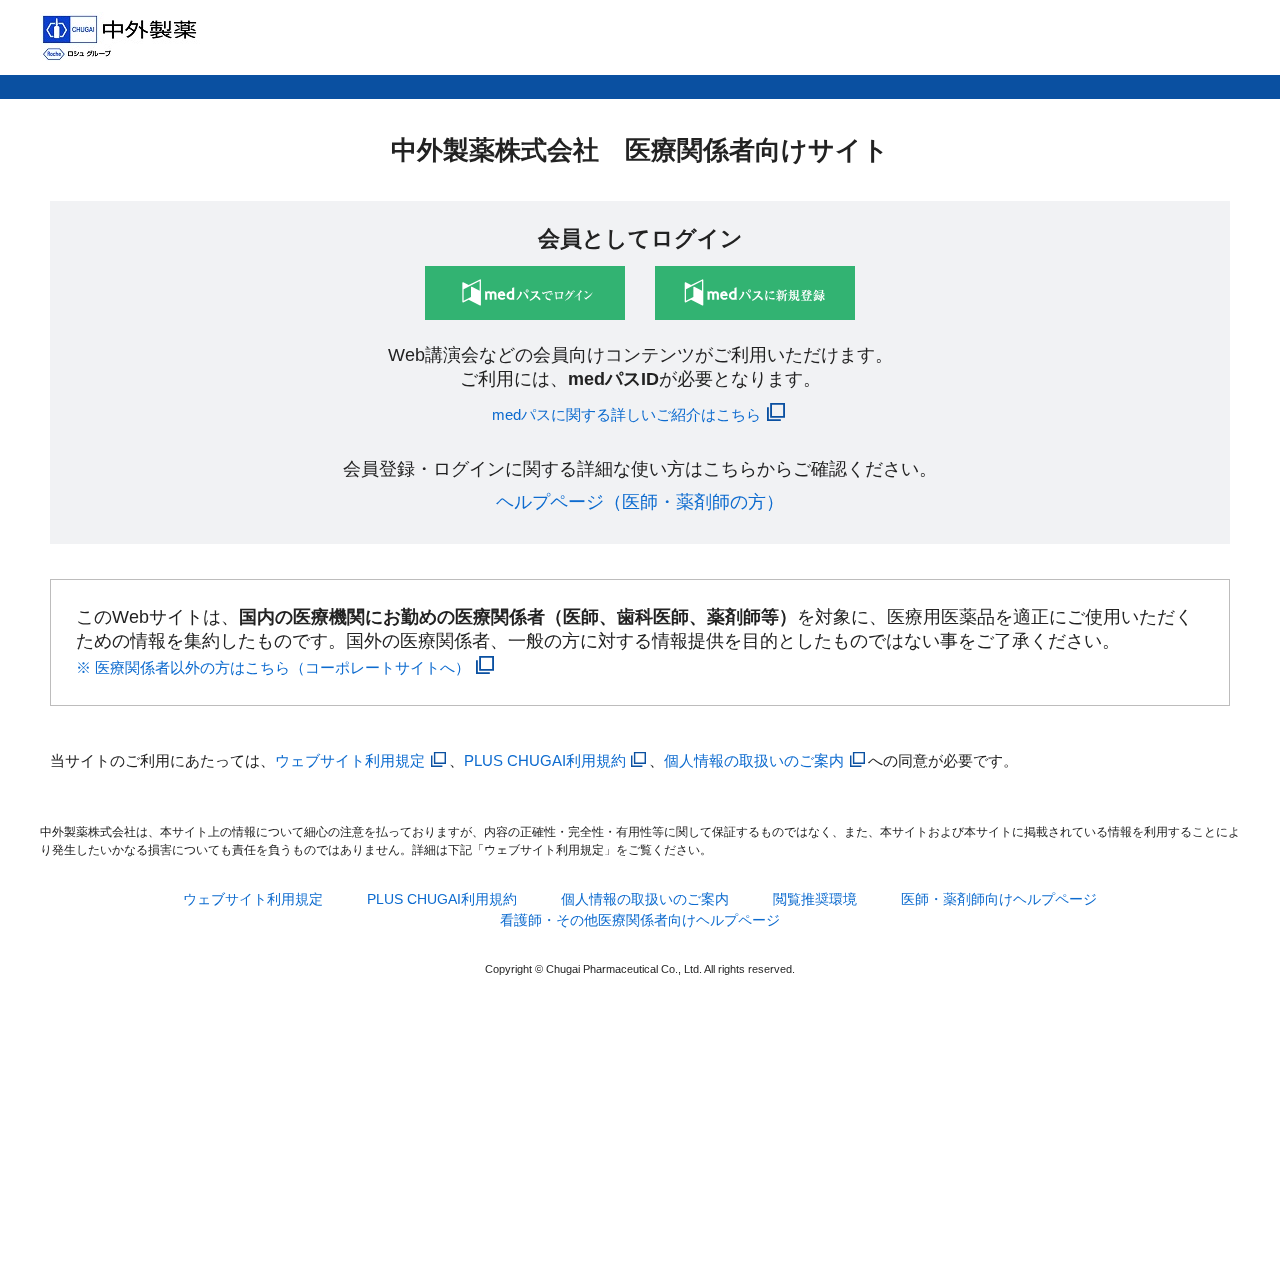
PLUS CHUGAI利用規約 (545, 760)
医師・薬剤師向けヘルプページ (999, 899)
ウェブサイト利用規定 (350, 760)
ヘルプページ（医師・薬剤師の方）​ (640, 502)
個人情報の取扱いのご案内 (754, 760)
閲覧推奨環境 (815, 899)
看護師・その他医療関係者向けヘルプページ (640, 920)
